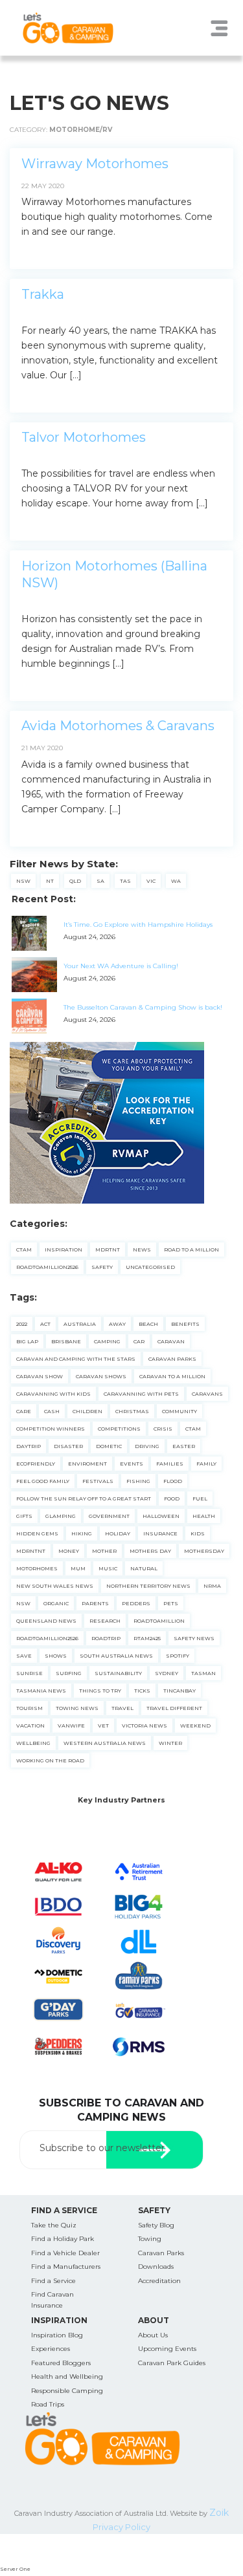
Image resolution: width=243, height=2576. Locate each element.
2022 (22, 1324)
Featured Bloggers (61, 2363)
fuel (200, 1499)
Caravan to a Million (172, 1376)
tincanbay (179, 1691)
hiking (82, 1533)
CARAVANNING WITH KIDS (53, 1394)
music (108, 1568)
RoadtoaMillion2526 (47, 1267)
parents (95, 1603)
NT (50, 881)
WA (176, 881)
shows (56, 1656)
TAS (125, 881)
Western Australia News (105, 1743)
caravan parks (172, 1359)
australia (80, 1324)
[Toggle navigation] (220, 28)
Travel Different (174, 1708)
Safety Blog (156, 2225)
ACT (45, 1324)
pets (171, 1603)
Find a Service (53, 2281)
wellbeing (33, 1743)
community (179, 1411)
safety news (194, 1638)
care (24, 1411)
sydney (167, 1673)
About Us (153, 2335)
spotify (178, 1656)
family (206, 1464)
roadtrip (106, 1638)
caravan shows (101, 1376)
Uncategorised (150, 1267)
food (172, 1499)
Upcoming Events (167, 2349)
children (87, 1411)
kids (198, 1533)
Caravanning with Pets (141, 1394)
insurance (160, 1533)
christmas (132, 1411)
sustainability (118, 1673)
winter (170, 1743)
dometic (109, 1446)
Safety (102, 1267)
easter (184, 1446)
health (204, 1516)
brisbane (66, 1341)
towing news (77, 1708)
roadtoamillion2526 (47, 1638)
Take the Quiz (54, 2225)
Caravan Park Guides (172, 2363)
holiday (118, 1533)
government (109, 1516)
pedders (136, 1603)
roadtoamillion (159, 1621)
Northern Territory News (148, 1586)
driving (147, 1446)
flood (173, 1481)
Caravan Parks (161, 2253)
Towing (150, 2239)
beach (148, 1324)
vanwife (71, 1726)
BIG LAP (27, 1341)
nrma (212, 1586)
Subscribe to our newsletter (102, 2148)
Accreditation (159, 2281)
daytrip (29, 1446)
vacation (30, 1726)
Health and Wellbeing (67, 2376)
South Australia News (116, 1656)
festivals (98, 1481)
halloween (161, 1516)
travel (122, 1708)
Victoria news (145, 1726)
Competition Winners (51, 1429)
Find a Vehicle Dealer (65, 2253)
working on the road (50, 1760)
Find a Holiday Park (63, 2239)
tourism (29, 1708)
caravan (171, 1341)
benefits (185, 1324)
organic (56, 1603)
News (142, 1250)
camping (107, 1341)
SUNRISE (29, 1673)
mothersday (204, 1551)
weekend (195, 1726)
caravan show (40, 1376)
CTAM (24, 1250)
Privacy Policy (121, 2527)
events (132, 1464)
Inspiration (64, 1250)
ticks (142, 1691)
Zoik (219, 2513)
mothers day (150, 1551)
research (105, 1621)
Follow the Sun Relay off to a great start (84, 1499)
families (170, 1464)
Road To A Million (191, 1250)
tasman (203, 1673)
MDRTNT (108, 1250)
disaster (68, 1446)
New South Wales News (55, 1586)
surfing (69, 1673)
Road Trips (48, 2404)
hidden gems (37, 1533)
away (117, 1324)
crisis (163, 1429)
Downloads (156, 2267)
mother (104, 1551)
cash (52, 1411)
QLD (75, 881)
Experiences (51, 2349)
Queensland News (46, 1621)
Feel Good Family (43, 1481)
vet (103, 1726)
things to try (100, 1691)
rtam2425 (147, 1638)
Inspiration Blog (57, 2335)
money (69, 1551)
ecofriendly (36, 1464)
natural (144, 1568)
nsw (23, 1603)
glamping (61, 1516)
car (139, 1341)
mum (78, 1568)
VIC (151, 881)
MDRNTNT (31, 1551)
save (24, 1656)
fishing (138, 1481)
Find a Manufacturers (66, 2267)
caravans (207, 1394)
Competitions (119, 1429)
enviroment (87, 1464)
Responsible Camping (67, 2391)
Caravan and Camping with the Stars (76, 1359)
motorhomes (37, 1568)
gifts (24, 1516)
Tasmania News (41, 1691)
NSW (23, 881)
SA (100, 881)
